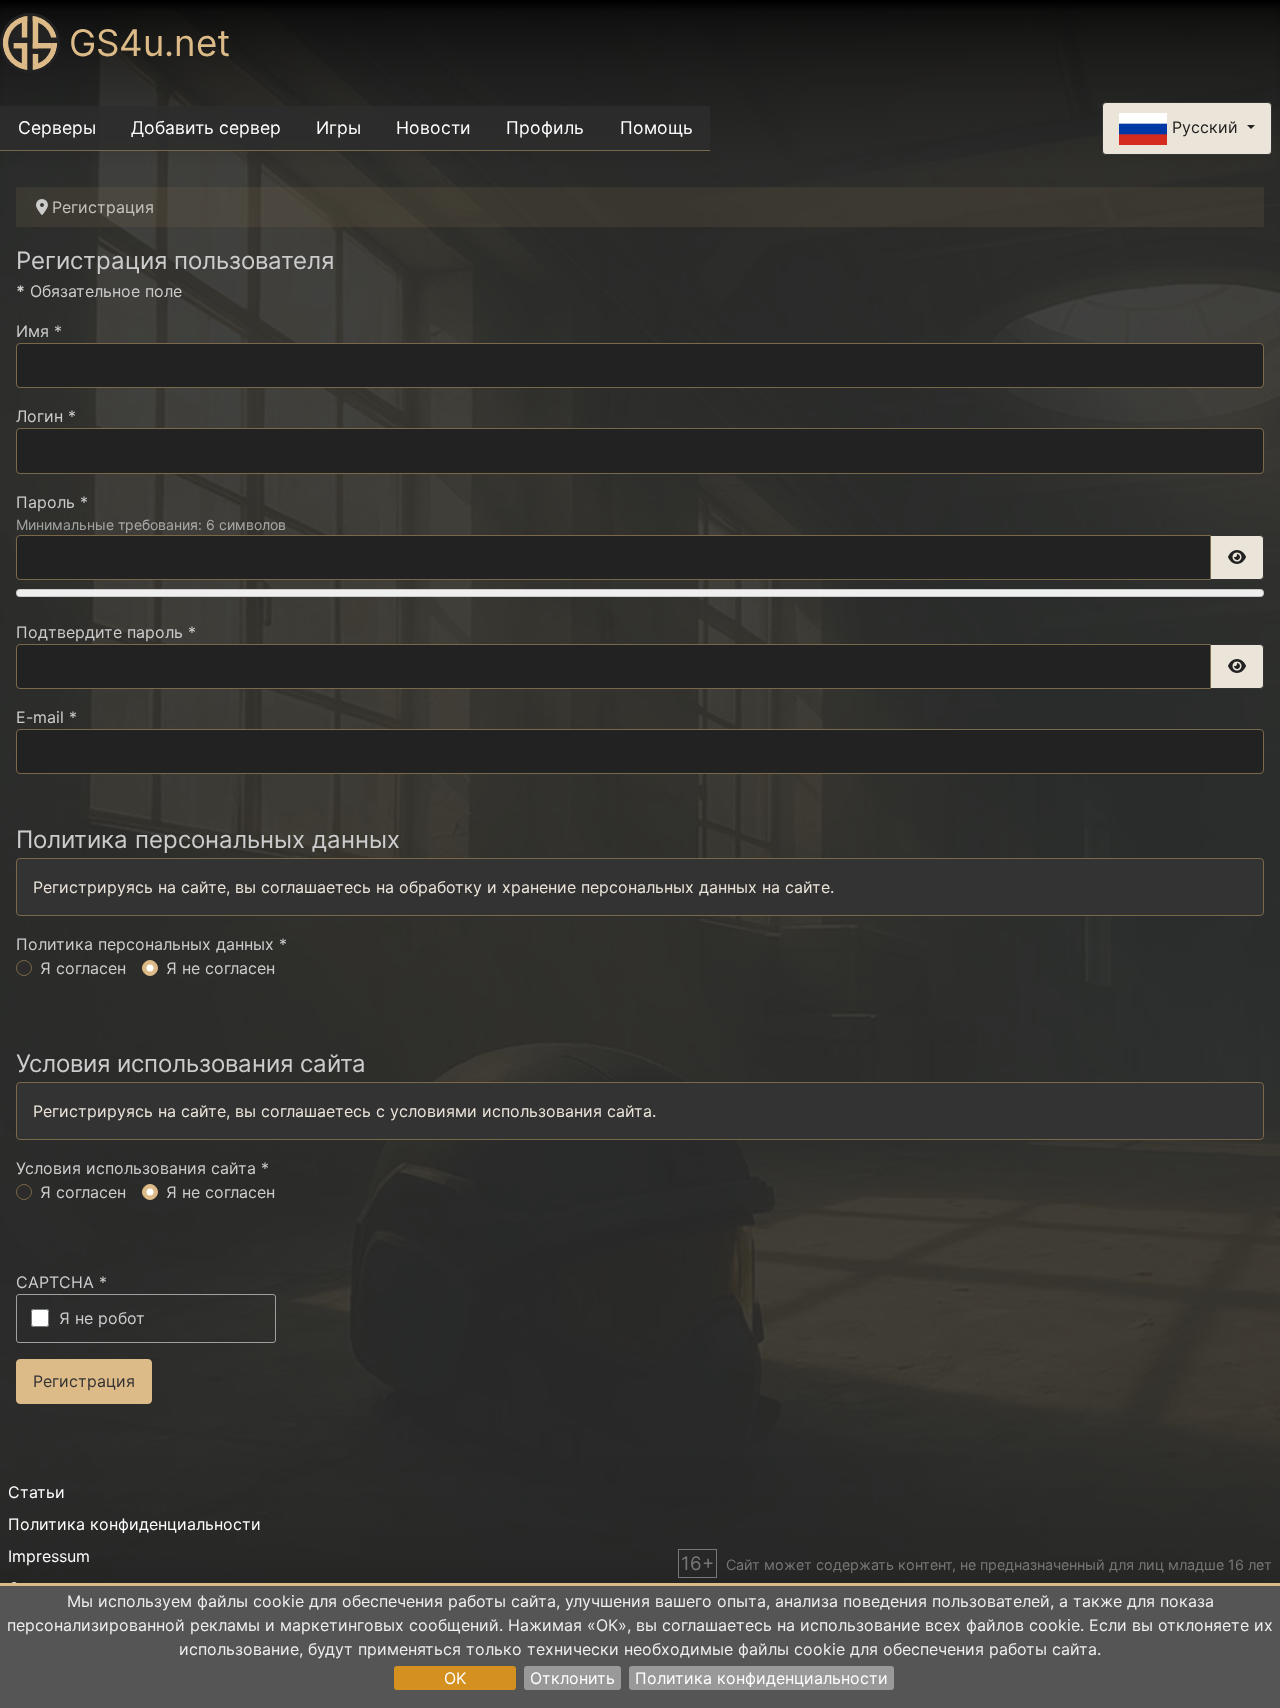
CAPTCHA (61, 1282)
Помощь (656, 127)
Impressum (49, 1556)
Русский (1205, 127)
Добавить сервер (206, 127)
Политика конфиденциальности (761, 1678)
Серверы (57, 127)
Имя (39, 331)
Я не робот (102, 1318)
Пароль (52, 502)
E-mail (46, 717)
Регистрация (84, 1381)
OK (455, 1678)
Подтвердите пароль (106, 632)
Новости (433, 127)
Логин (46, 416)
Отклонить (572, 1678)
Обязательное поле (99, 291)
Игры (338, 127)
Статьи (36, 1492)
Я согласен (83, 968)
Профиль (545, 127)
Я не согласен (220, 968)
